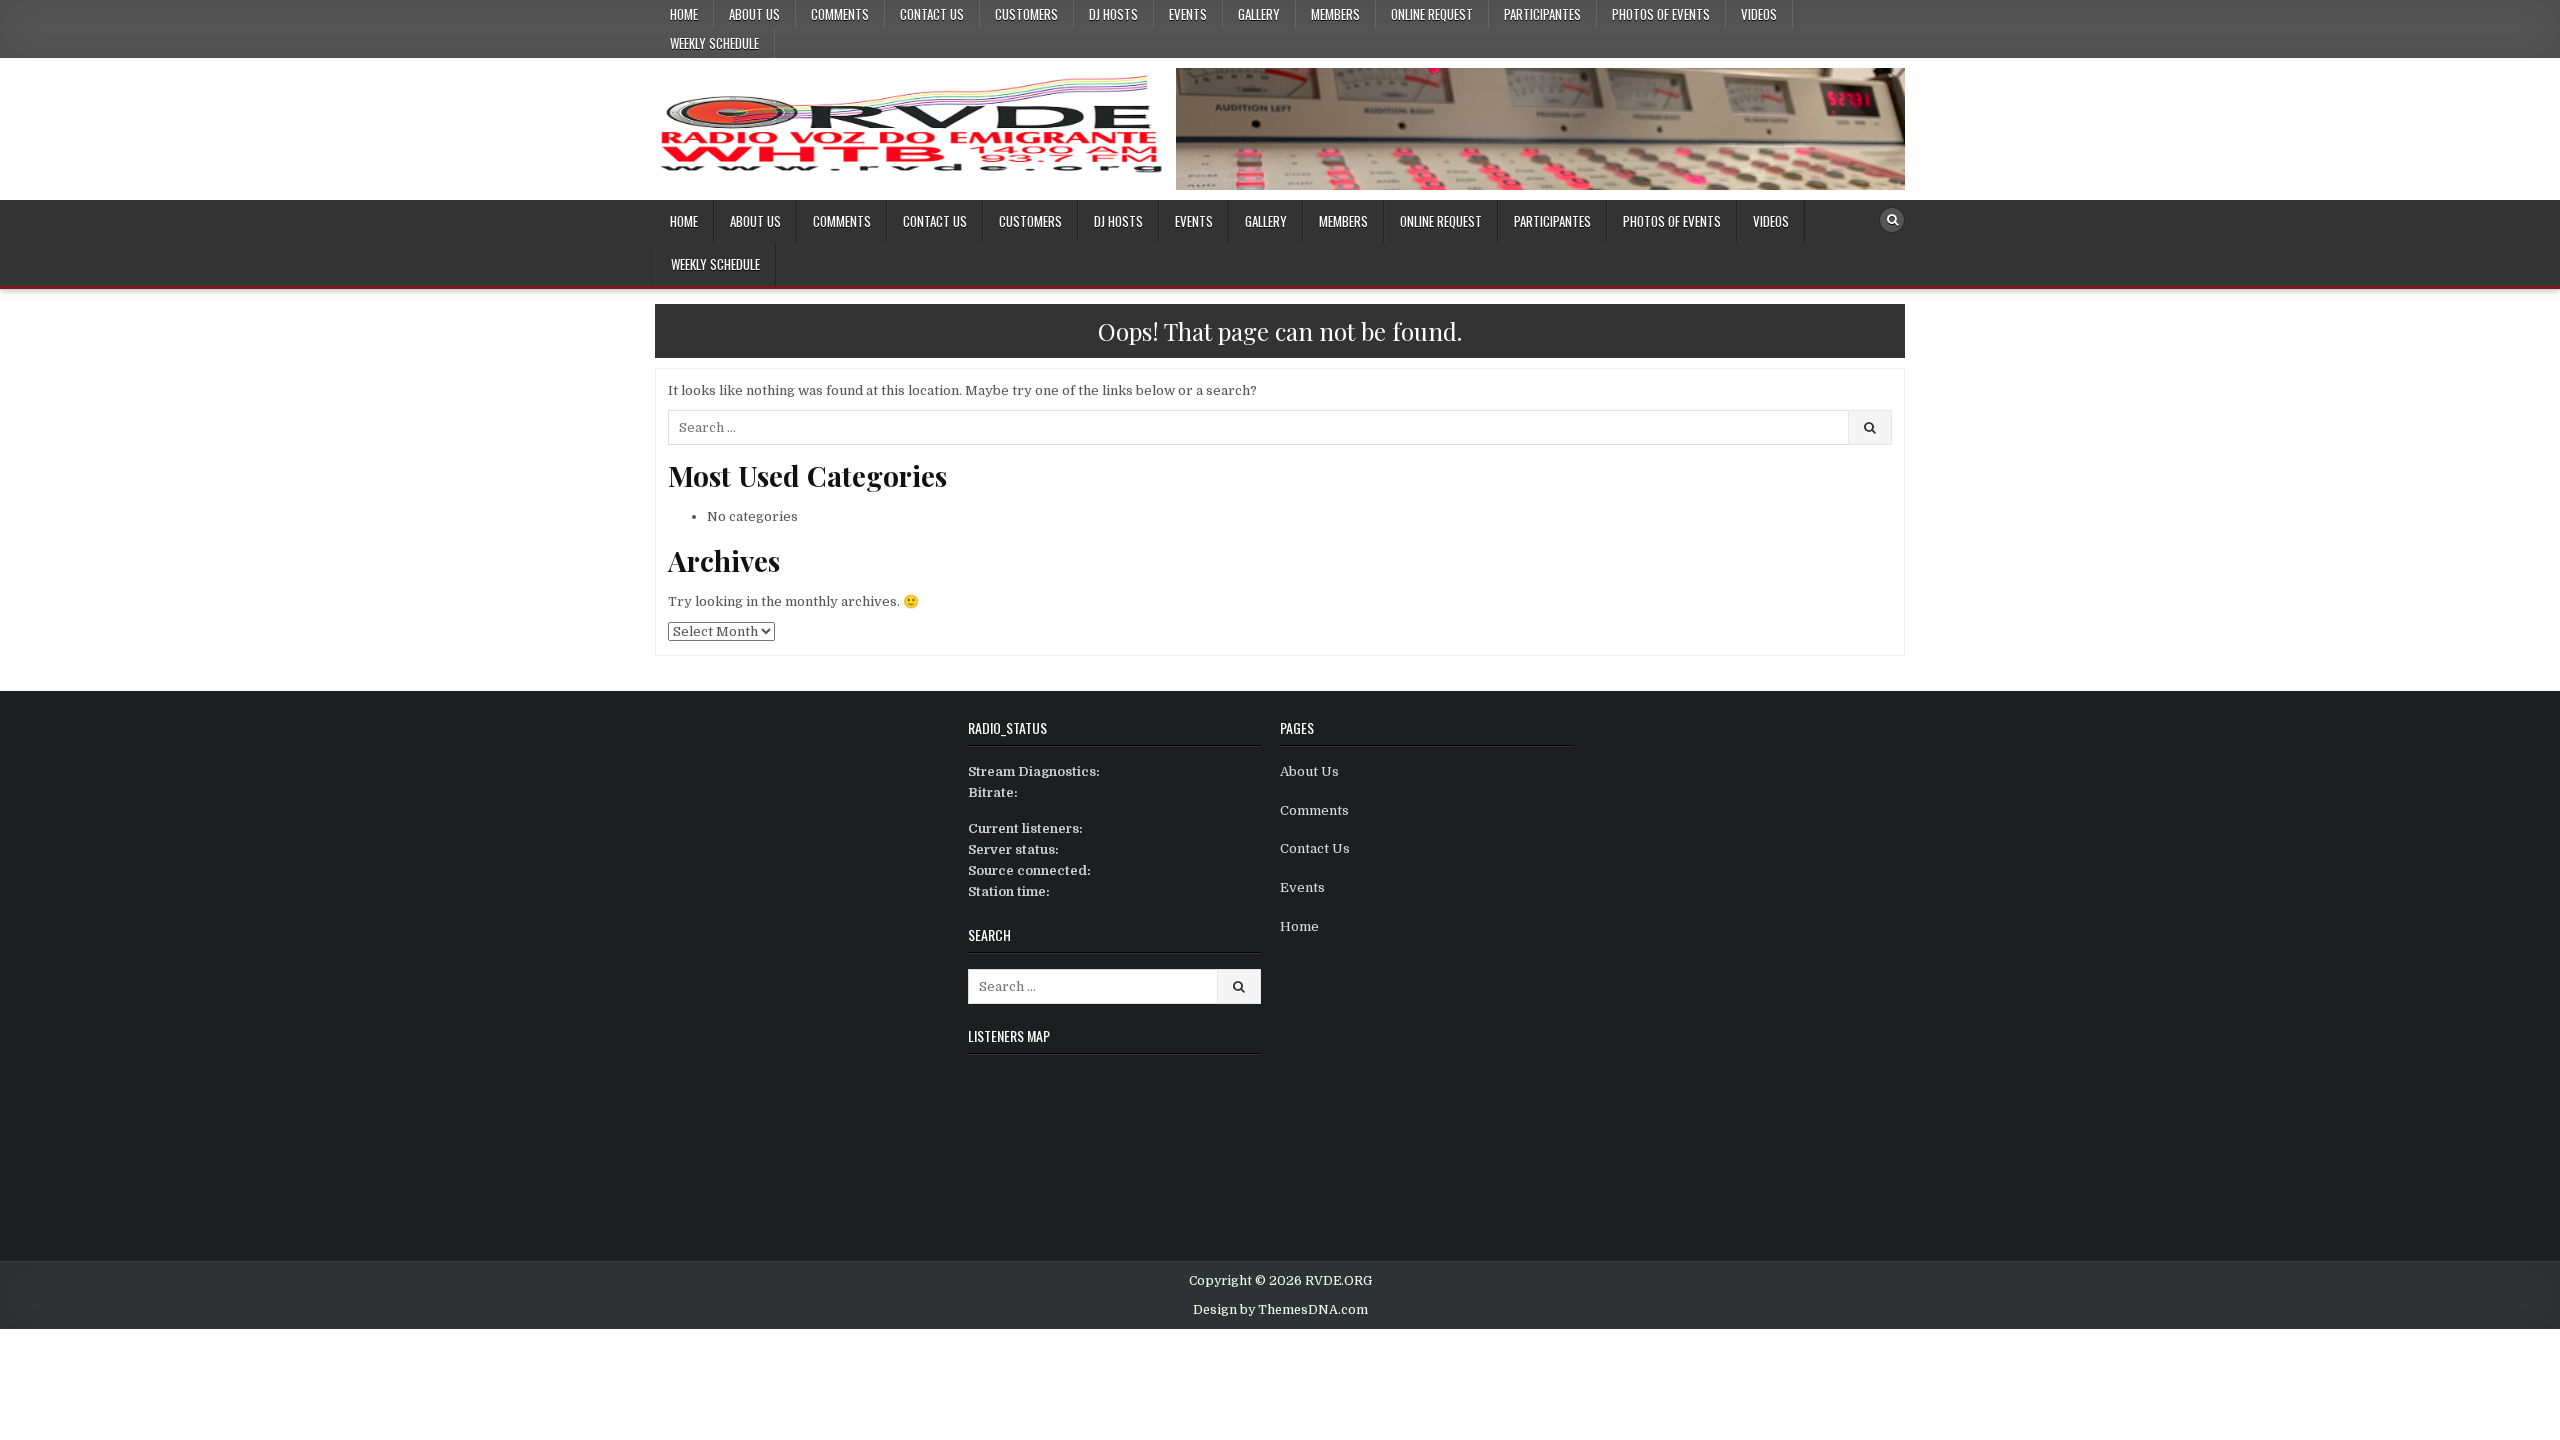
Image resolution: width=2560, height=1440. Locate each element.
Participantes (1542, 14)
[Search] (1892, 220)
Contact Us (932, 14)
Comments (840, 14)
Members (1335, 14)
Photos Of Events (1661, 14)
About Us (754, 14)
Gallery (1259, 14)
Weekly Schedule (714, 43)
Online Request (1432, 14)
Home (684, 14)
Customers (1026, 14)
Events (1188, 14)
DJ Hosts (1113, 14)
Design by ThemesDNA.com (1280, 1310)
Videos (1759, 14)
